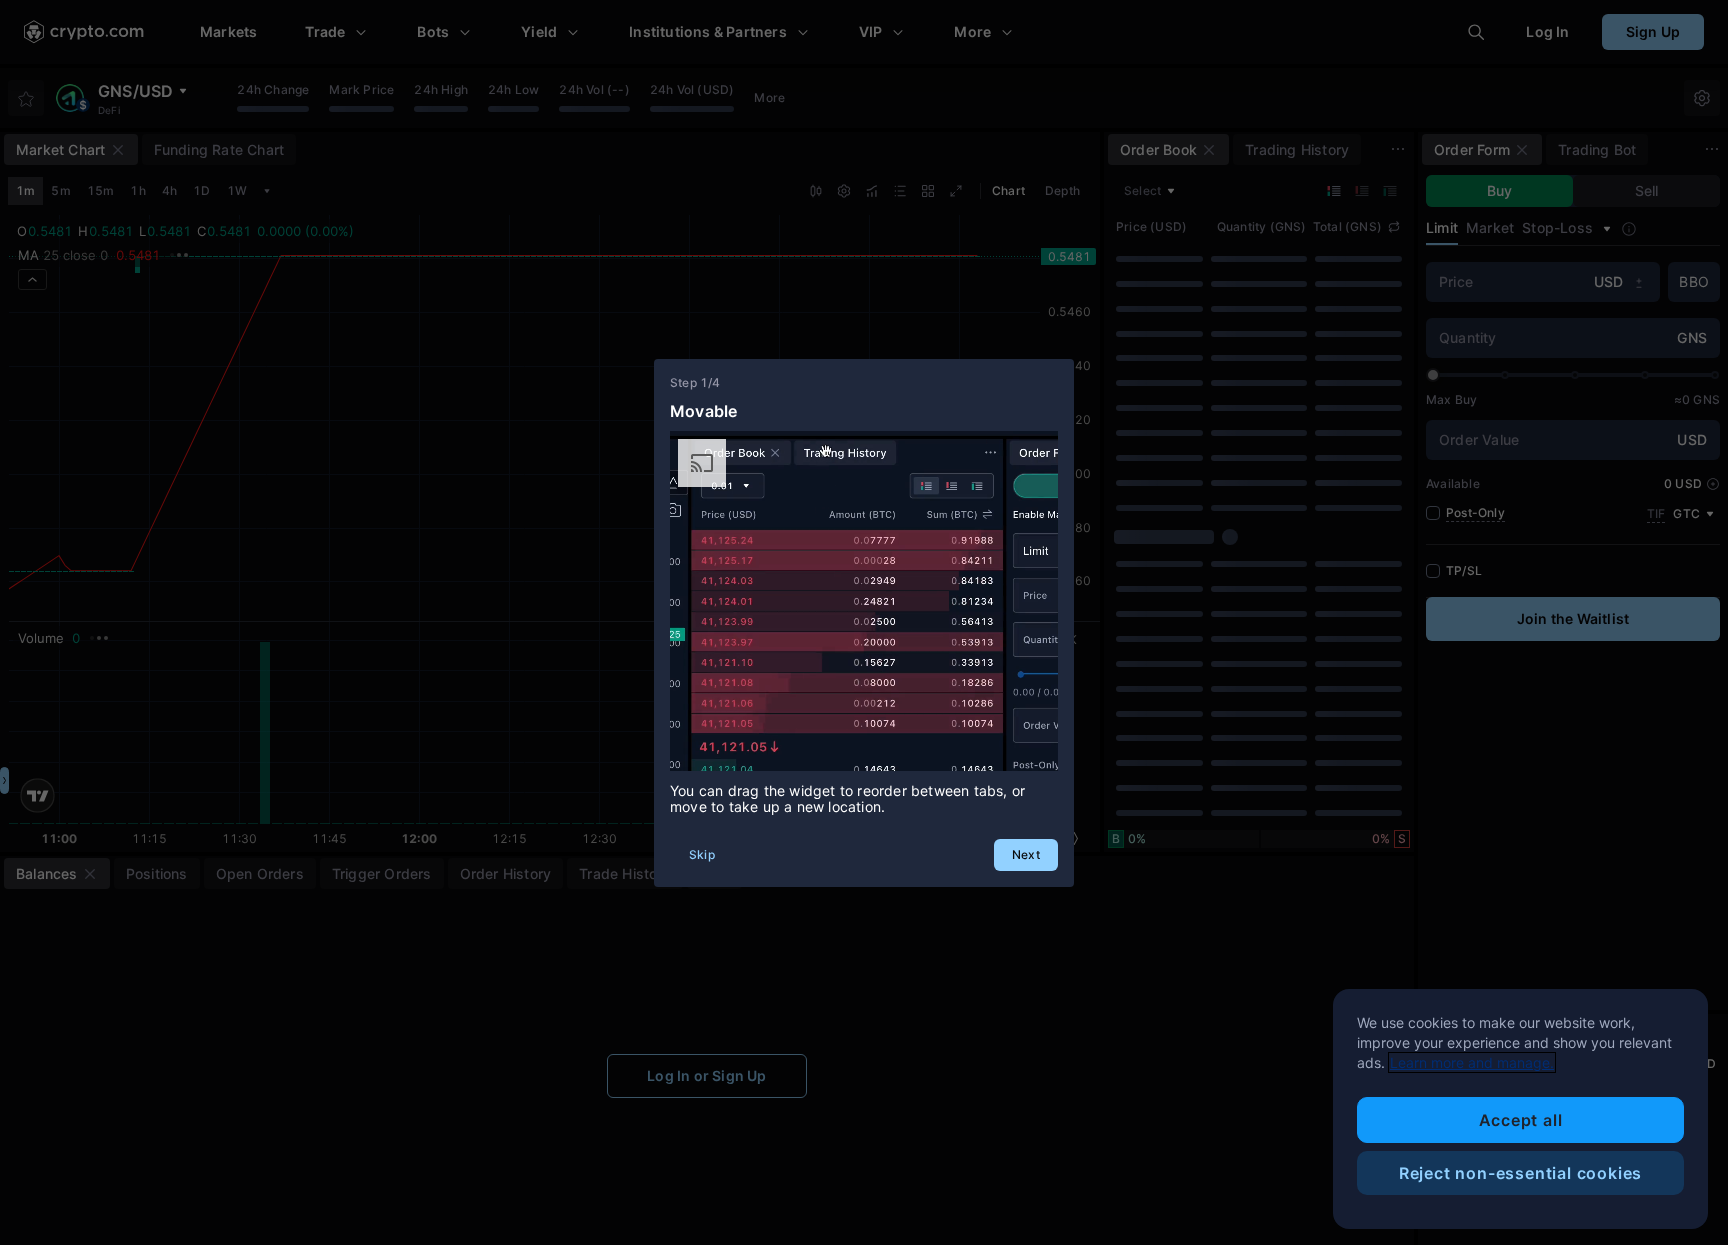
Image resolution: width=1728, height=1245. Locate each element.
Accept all (1521, 1120)
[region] (1520, 1109)
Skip (702, 854)
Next (1026, 854)
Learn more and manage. (1472, 1062)
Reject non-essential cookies (1520, 1173)
